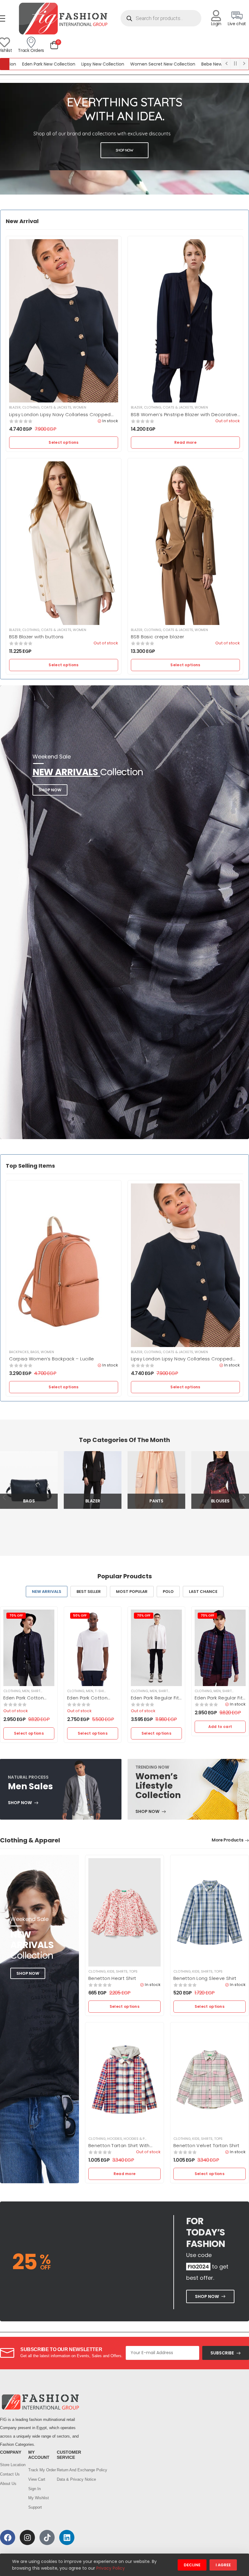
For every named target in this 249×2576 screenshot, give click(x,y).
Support (35, 2507)
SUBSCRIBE (222, 2353)
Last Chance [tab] (203, 1592)
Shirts (37, 1691)
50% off (80, 1616)
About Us (8, 2484)
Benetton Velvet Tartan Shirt (206, 2145)
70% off (16, 1616)
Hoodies (115, 2139)
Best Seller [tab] (89, 1592)
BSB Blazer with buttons (36, 637)
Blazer (15, 407)
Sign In (34, 2489)
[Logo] (63, 18)
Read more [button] (185, 442)
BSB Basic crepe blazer (157, 637)
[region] (124, 139)
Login (216, 24)
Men (26, 1691)
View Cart (37, 2479)
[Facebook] (8, 2537)
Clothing (31, 407)
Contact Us (10, 2474)
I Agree (223, 2565)
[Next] (244, 1497)
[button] (77, 140)
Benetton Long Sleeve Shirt (205, 1978)
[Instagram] (27, 2537)
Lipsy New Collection (53, 64)
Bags (35, 1352)
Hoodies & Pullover (141, 2139)
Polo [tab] (168, 1592)
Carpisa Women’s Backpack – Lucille (52, 1359)
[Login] (216, 16)
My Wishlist (39, 2498)
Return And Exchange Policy (68, 2470)
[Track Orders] (31, 42)
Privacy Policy (111, 2568)
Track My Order (39, 2470)
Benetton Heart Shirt (112, 1978)
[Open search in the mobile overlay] (161, 18)
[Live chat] (237, 16)
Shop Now (50, 790)
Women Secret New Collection (113, 64)
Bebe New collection (173, 64)
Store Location (11, 2465)
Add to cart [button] (220, 1727)
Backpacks (19, 1352)
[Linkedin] (67, 2537)
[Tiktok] (47, 2537)
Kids (111, 1971)
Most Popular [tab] (132, 1592)
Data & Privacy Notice (68, 2479)
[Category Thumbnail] (29, 1480)
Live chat (237, 24)
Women (80, 407)
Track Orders (31, 50)
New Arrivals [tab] (47, 1592)
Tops (48, 1691)
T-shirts (102, 1691)
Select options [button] (63, 442)
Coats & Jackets (56, 407)
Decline (192, 2565)
